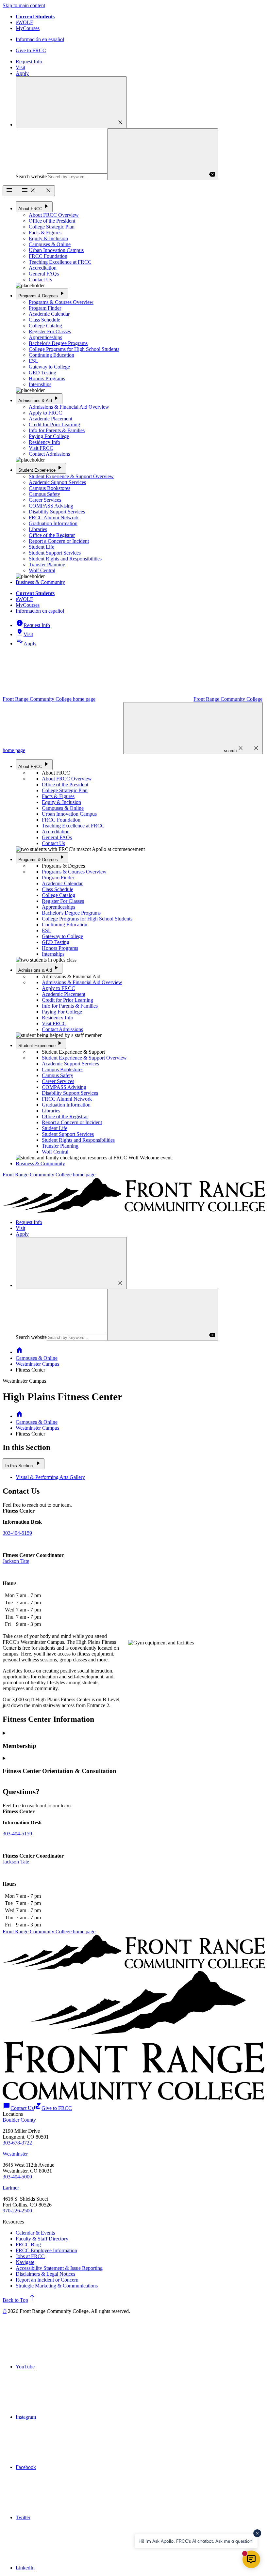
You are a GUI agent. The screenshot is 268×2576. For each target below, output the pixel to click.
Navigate (25, 2262)
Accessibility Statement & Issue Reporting (59, 2268)
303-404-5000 (17, 2177)
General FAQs (44, 274)
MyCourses (28, 28)
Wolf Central (42, 570)
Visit (20, 67)
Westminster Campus (37, 1364)
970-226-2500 (17, 2211)
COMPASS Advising (51, 506)
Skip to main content (24, 5)
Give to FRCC (31, 50)
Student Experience (41, 468)
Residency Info (44, 442)
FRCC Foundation (48, 256)
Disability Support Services (57, 512)
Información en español (40, 39)
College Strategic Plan (52, 227)
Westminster (15, 2154)
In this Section (24, 1463)
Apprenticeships (45, 337)
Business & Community (40, 582)
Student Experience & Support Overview (71, 476)
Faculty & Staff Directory (42, 2239)
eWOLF (24, 22)
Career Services (45, 500)
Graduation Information (53, 523)
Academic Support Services (57, 482)
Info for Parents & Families (57, 430)
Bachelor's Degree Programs (58, 343)
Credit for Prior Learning (54, 424)
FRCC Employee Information (46, 2250)
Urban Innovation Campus (56, 250)
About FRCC (34, 206)
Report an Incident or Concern (47, 2280)
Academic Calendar (49, 314)
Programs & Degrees (42, 294)
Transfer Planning (47, 565)
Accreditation (43, 268)
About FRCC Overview (54, 215)
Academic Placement (50, 419)
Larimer (11, 2188)
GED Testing (42, 373)
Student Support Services (55, 553)
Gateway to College (49, 367)
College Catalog (45, 326)
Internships (40, 384)
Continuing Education (51, 355)
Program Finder (45, 308)
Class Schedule (44, 320)
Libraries (38, 529)
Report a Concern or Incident (59, 541)
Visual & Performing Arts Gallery (50, 1477)
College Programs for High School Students (74, 349)
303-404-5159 (17, 1533)
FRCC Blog (28, 2245)
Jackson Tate (16, 1561)
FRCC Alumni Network (54, 518)
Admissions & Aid (39, 398)
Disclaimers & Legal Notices (45, 2274)
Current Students (35, 16)
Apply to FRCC (45, 413)
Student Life (42, 547)
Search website (31, 176)
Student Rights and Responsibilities (65, 559)
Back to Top (19, 2300)
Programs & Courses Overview (61, 302)
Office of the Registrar (52, 535)
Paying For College (49, 436)
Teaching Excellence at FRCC (60, 262)
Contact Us (40, 280)
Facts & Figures (45, 233)
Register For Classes (50, 331)
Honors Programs (47, 378)
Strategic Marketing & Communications (57, 2286)
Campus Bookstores (50, 488)
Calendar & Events (35, 2233)
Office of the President (52, 221)
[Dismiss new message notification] (257, 2533)
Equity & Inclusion (48, 238)
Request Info (29, 62)
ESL (33, 361)
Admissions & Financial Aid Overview (69, 407)
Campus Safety (44, 494)
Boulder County (19, 2120)
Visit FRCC (41, 448)
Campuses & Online (50, 244)
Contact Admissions (49, 454)
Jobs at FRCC (30, 2256)
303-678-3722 (17, 2143)
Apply (22, 73)
